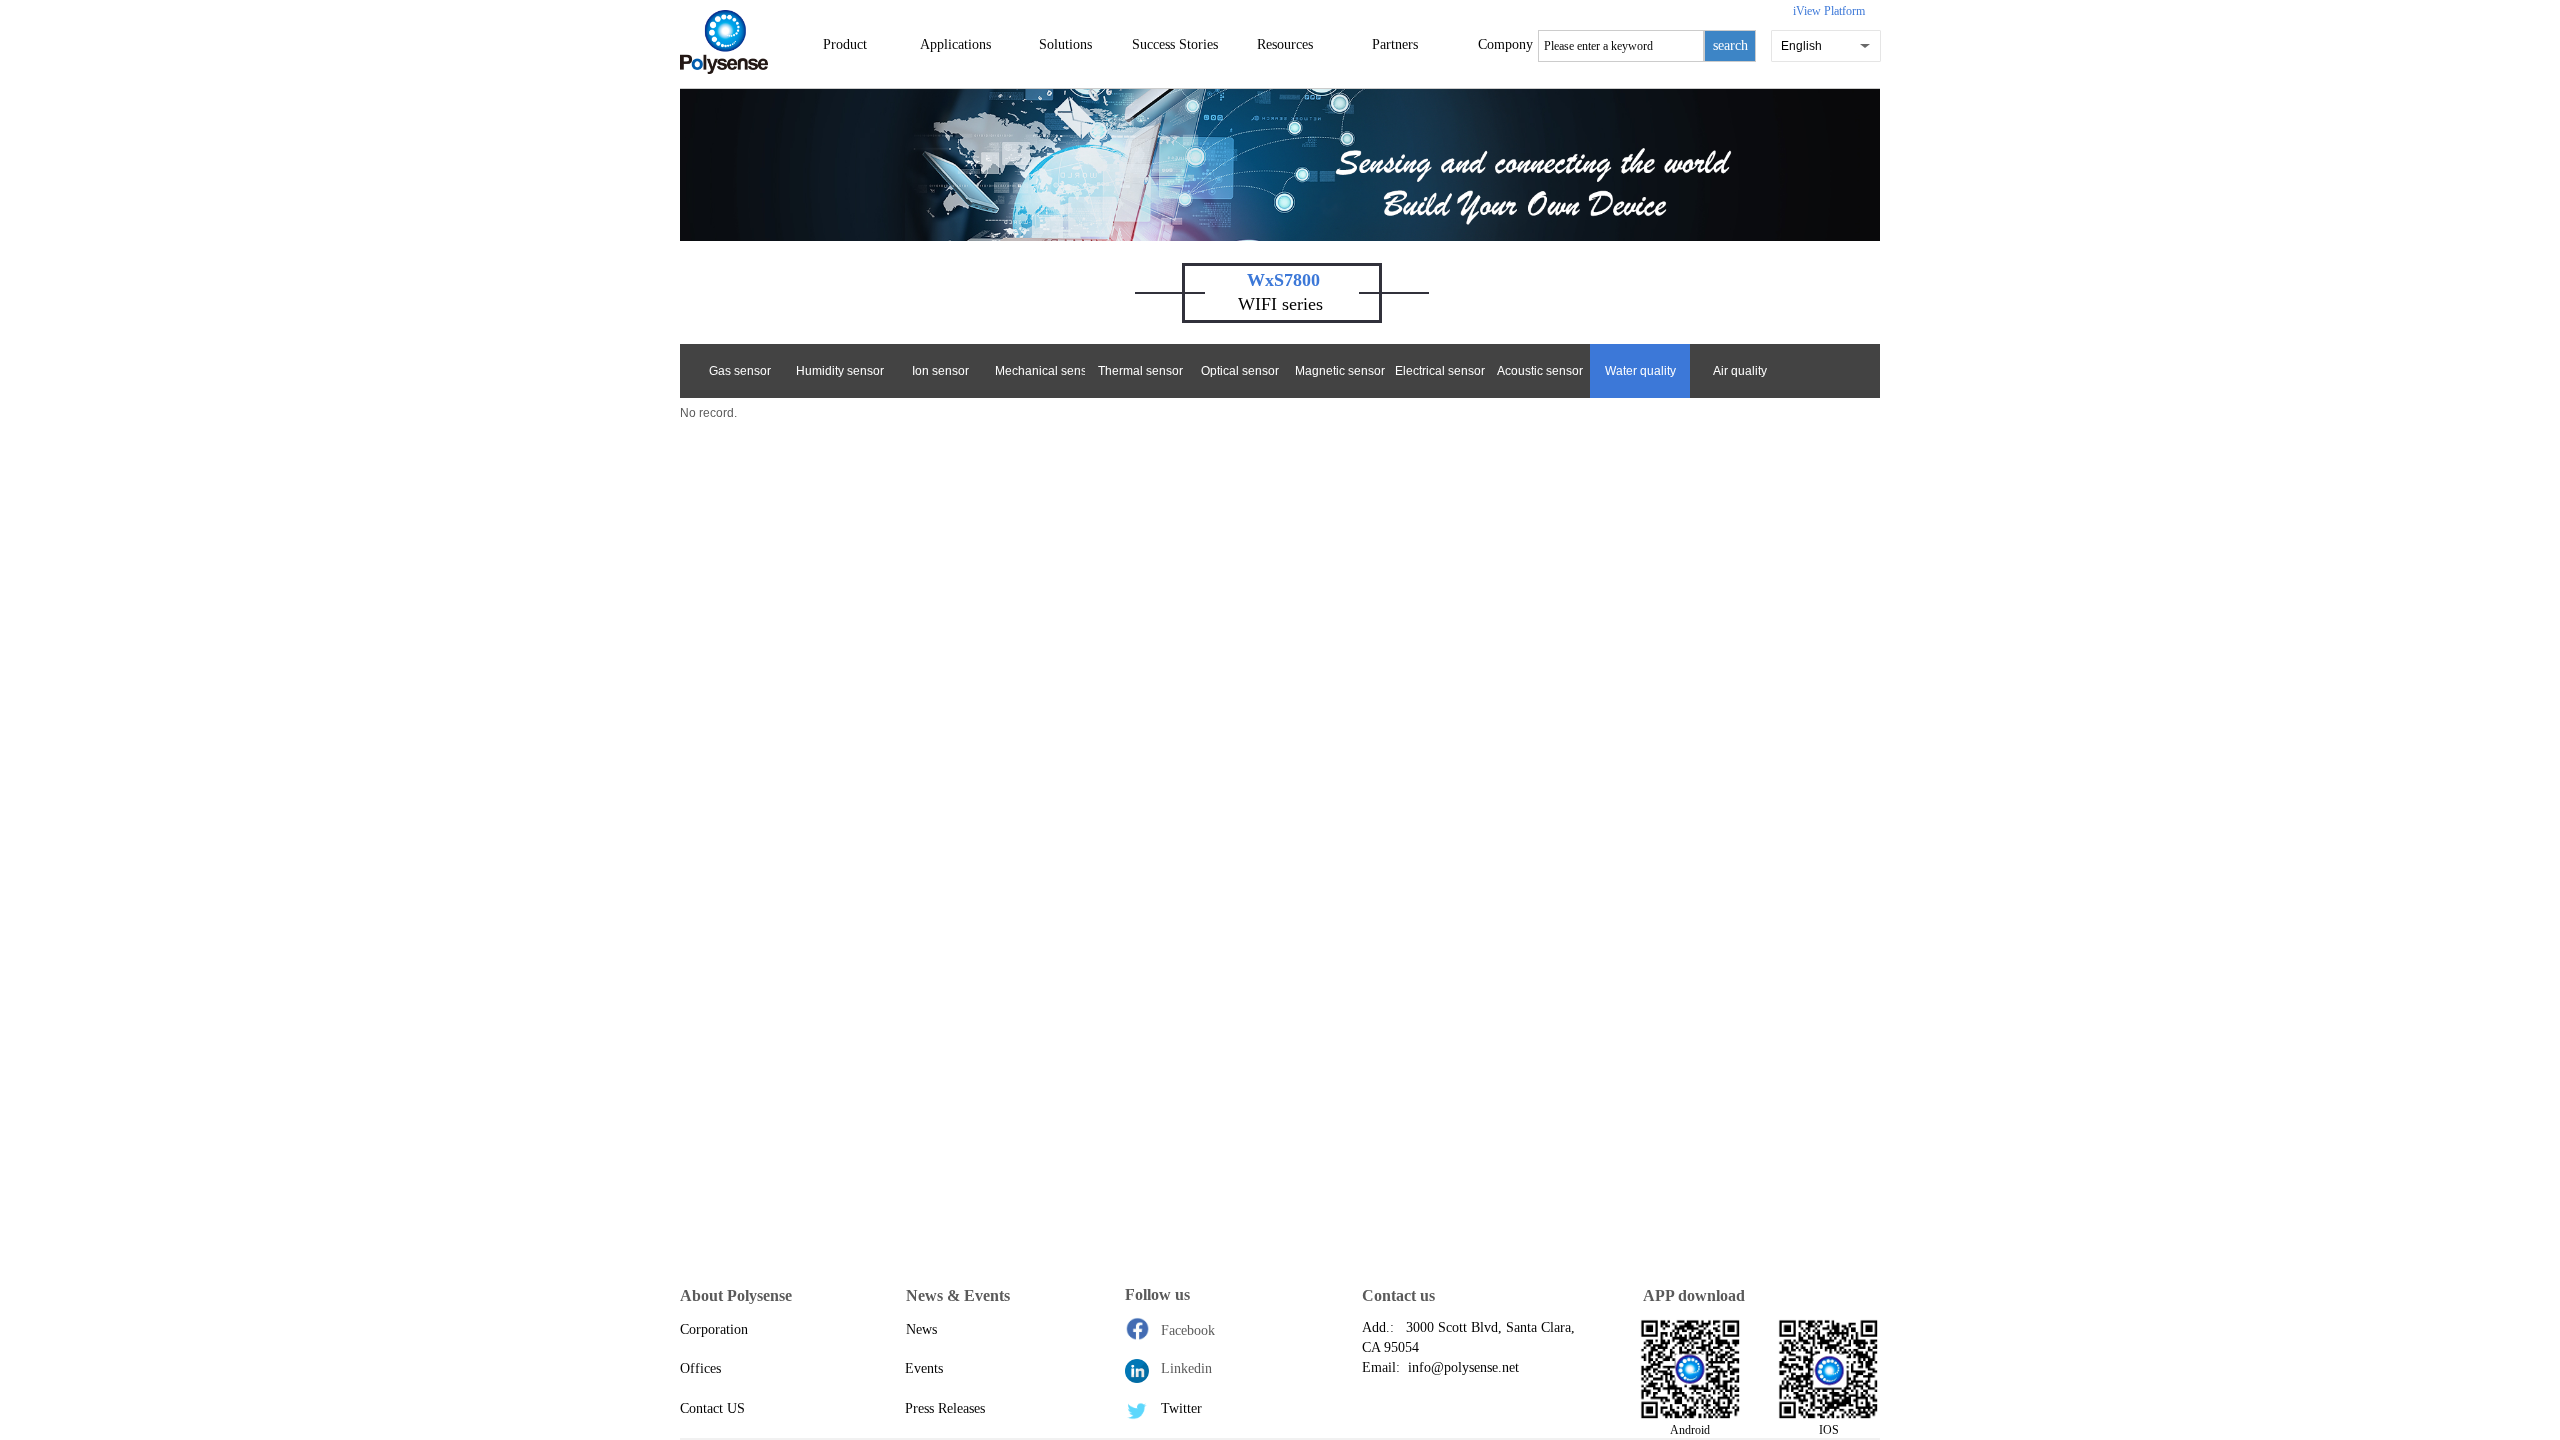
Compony (1505, 44)
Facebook (1188, 1330)
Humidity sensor (840, 371)
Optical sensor (1240, 371)
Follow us (1157, 1294)
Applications (955, 44)
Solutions (1065, 44)
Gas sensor (740, 371)
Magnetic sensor (1340, 371)
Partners (1395, 44)
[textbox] (1621, 46)
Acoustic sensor (1540, 371)
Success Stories (1175, 44)
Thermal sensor (1140, 371)
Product (845, 44)
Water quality (1640, 371)
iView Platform (1829, 11)
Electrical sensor (1440, 371)
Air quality (1740, 371)
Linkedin (1186, 1368)
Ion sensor (940, 371)
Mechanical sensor (1040, 371)
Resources (1285, 44)
